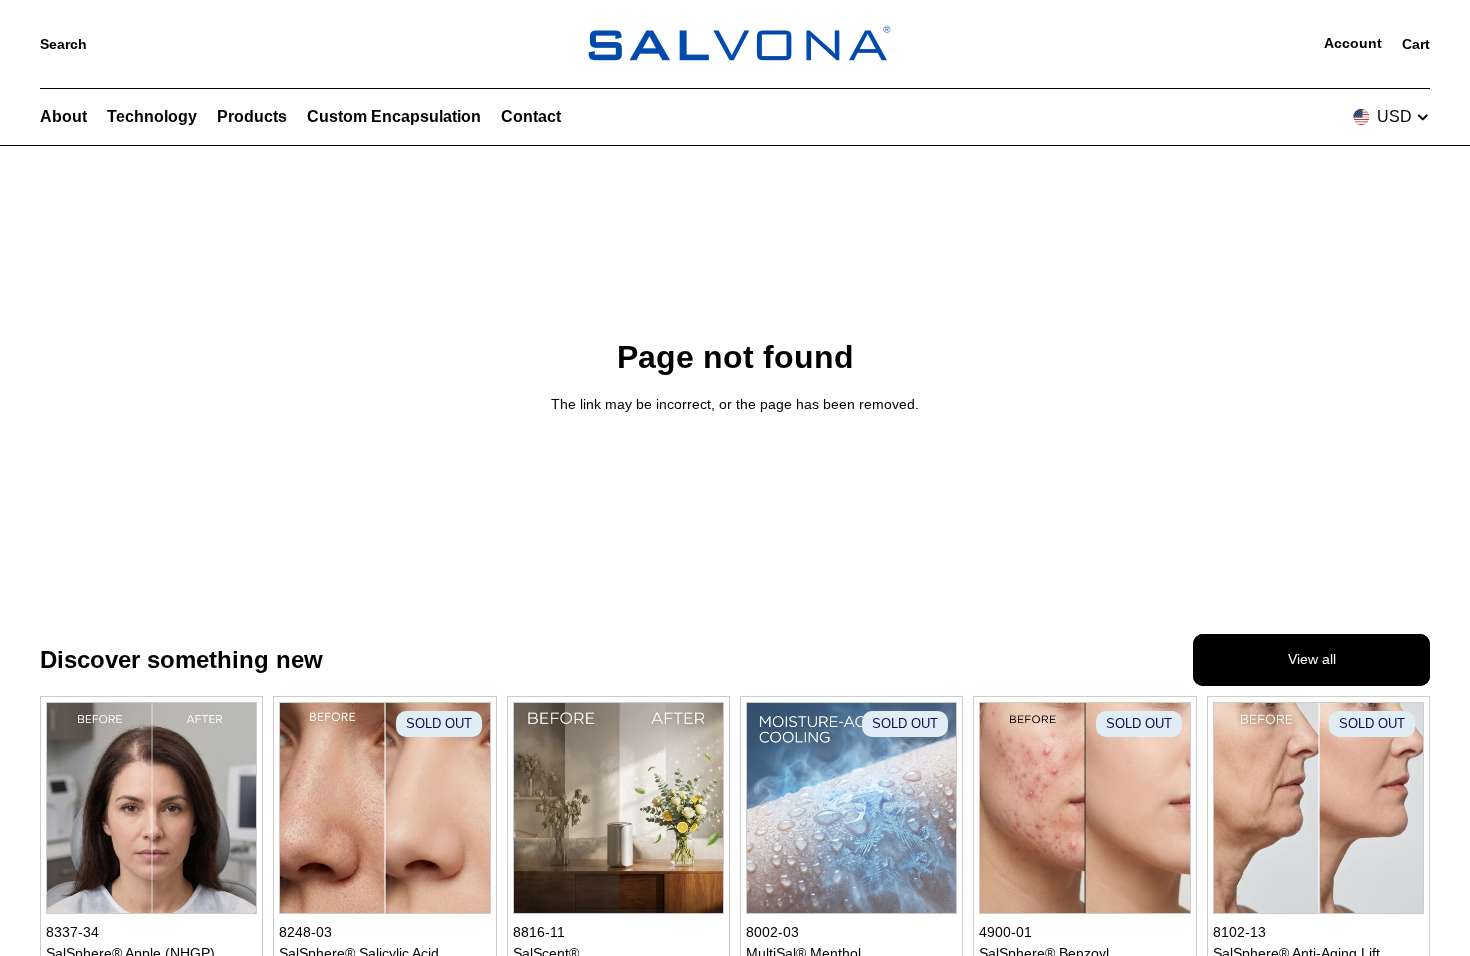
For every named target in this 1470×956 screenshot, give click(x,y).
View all (1312, 659)
